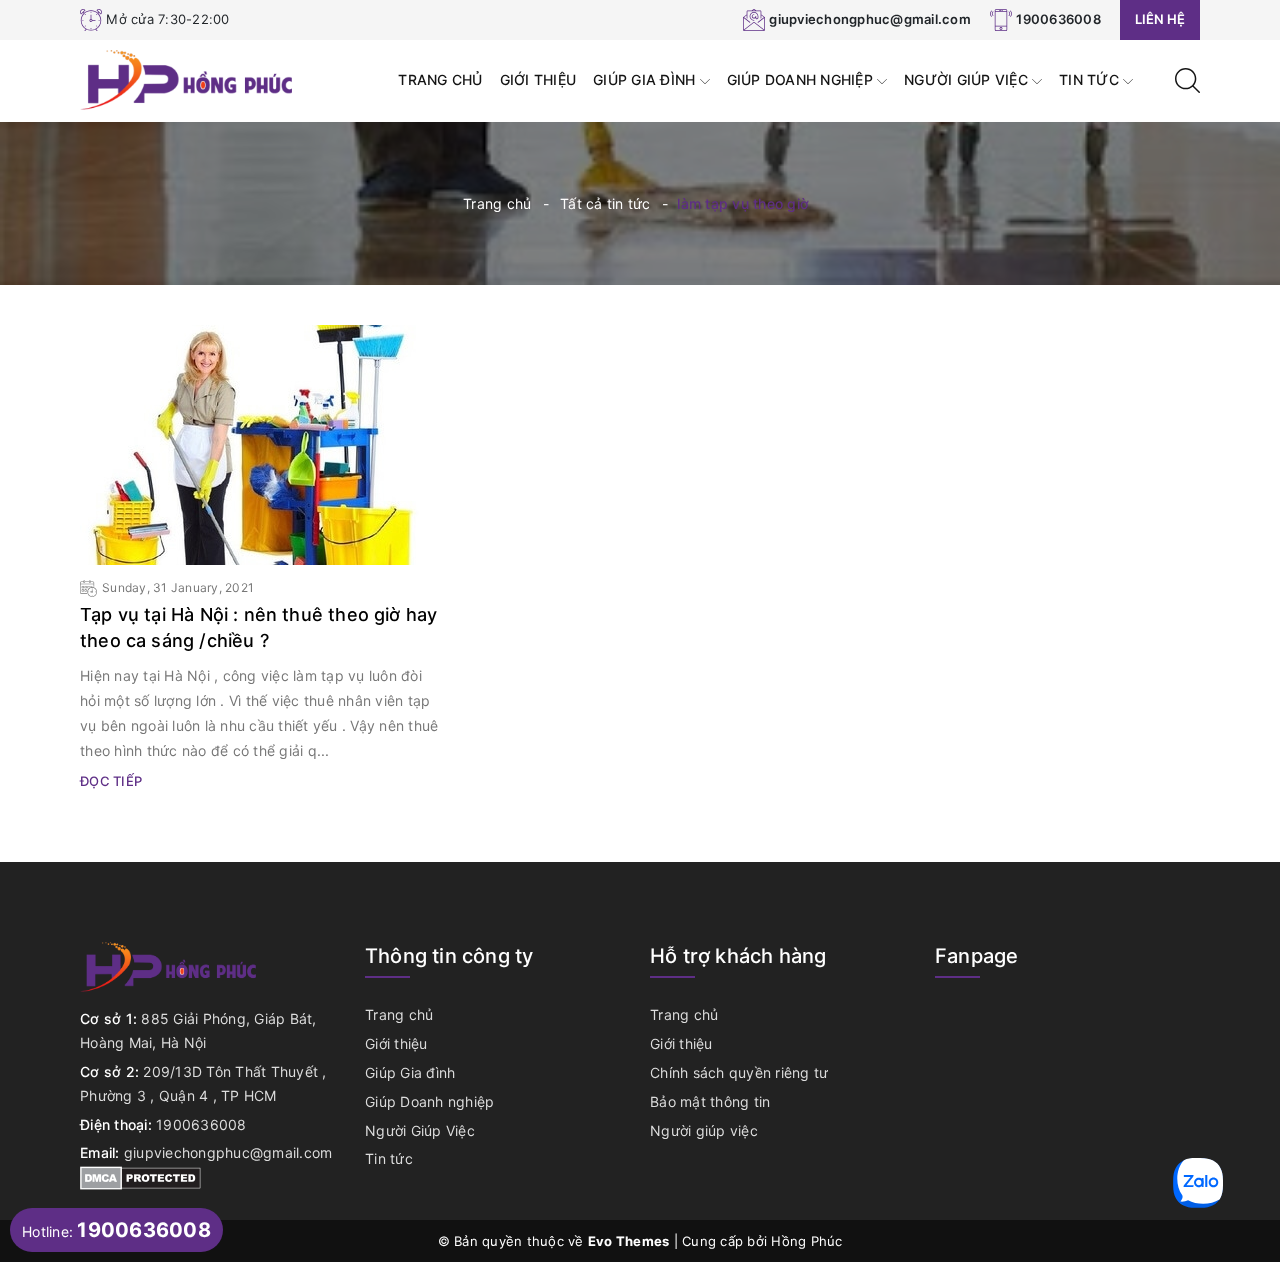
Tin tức (1091, 79)
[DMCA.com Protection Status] (140, 1176)
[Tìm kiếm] (1187, 78)
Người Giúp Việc (968, 79)
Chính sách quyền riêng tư (739, 1072)
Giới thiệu (538, 79)
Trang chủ (440, 79)
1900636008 (1058, 19)
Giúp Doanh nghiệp (802, 79)
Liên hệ (1160, 19)
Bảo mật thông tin (710, 1101)
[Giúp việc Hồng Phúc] (188, 78)
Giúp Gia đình (646, 79)
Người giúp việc (704, 1130)
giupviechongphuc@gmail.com (870, 19)
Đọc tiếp (111, 781)
